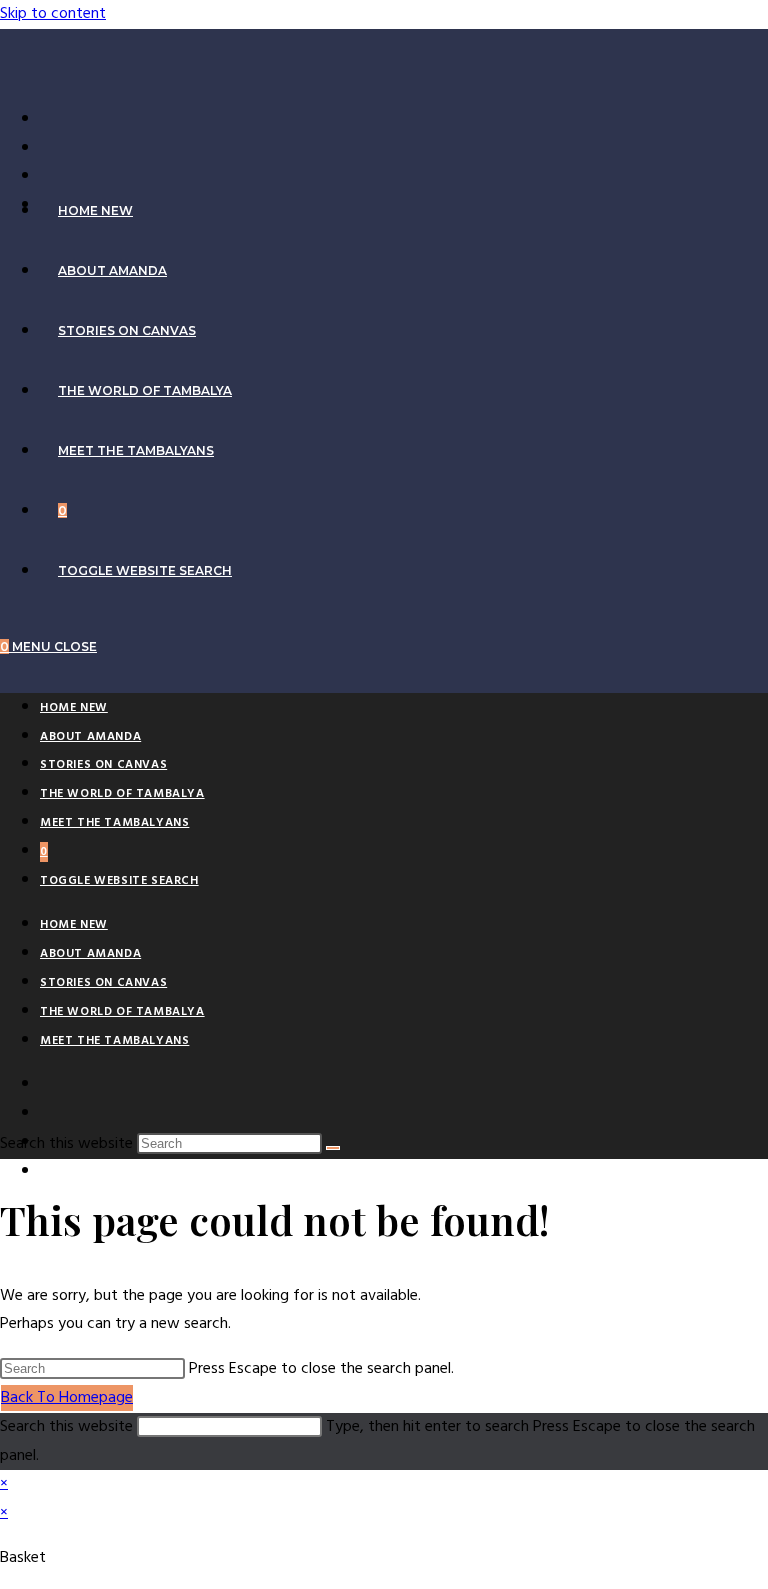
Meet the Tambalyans (114, 823)
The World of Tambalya (122, 794)
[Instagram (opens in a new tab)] (50, 1172)
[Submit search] (333, 1148)
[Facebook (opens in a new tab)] (50, 148)
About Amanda (90, 737)
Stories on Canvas (103, 765)
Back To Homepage (67, 1398)
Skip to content (53, 14)
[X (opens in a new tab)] (50, 119)
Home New (74, 708)
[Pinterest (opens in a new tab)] (50, 176)
